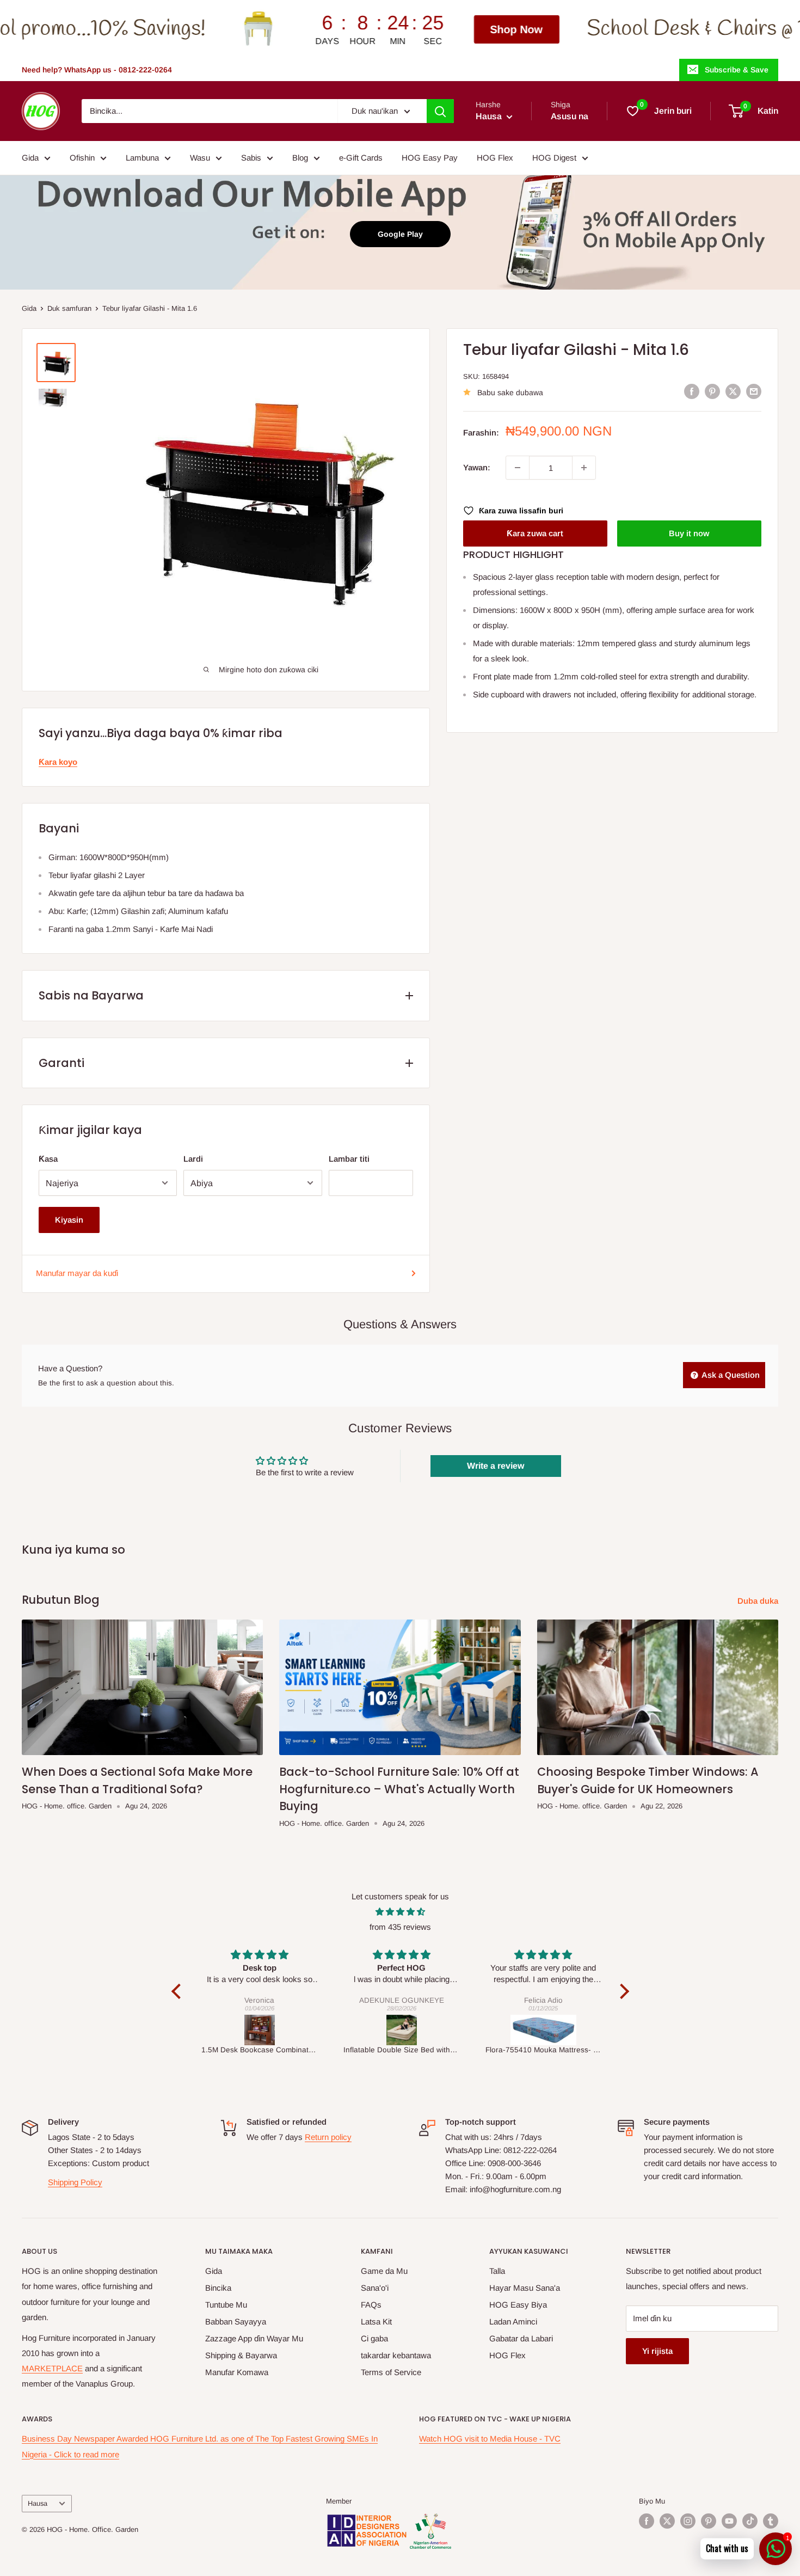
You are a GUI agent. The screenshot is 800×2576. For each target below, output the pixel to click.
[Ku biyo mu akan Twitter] (667, 2521)
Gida (30, 158)
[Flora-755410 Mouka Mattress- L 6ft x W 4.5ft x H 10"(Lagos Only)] (543, 2030)
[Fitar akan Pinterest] (712, 391)
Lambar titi (349, 1159)
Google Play (400, 234)
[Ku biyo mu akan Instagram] (688, 2521)
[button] (179, 1991)
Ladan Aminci (513, 2322)
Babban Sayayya (236, 2322)
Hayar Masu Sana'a (525, 2288)
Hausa (38, 2503)
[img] (400, 1912)
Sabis (251, 158)
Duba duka (759, 1601)
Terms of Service (391, 2372)
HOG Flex (495, 158)
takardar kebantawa (396, 2355)
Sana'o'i (375, 2288)
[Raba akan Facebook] (692, 391)
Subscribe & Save (737, 70)
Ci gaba (374, 2338)
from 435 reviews (400, 1927)
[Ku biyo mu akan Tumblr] (771, 2521)
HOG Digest (554, 158)
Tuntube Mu (226, 2305)
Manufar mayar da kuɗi (77, 1273)
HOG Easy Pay (430, 158)
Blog (300, 158)
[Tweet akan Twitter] (733, 391)
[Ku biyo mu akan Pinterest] (709, 2521)
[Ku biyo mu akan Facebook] (647, 2521)
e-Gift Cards (361, 158)
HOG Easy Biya (518, 2305)
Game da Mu (384, 2271)
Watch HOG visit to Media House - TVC (490, 2439)
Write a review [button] (496, 1466)
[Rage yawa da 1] (518, 468)
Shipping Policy (75, 2182)
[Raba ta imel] (754, 391)
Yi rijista (657, 2351)
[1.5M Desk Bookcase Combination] (259, 2030)
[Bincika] (440, 111)
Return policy (328, 2137)
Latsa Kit (376, 2322)
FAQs (371, 2305)
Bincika (218, 2288)
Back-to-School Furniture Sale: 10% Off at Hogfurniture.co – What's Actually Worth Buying (399, 1789)
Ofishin (82, 158)
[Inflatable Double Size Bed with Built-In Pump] (401, 2030)
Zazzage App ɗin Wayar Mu (254, 2338)
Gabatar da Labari (521, 2338)
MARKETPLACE (52, 2368)
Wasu (200, 158)
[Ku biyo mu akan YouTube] (729, 2521)
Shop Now (354, 29)
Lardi (193, 1159)
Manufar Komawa (237, 2372)
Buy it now (689, 533)
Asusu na (570, 116)
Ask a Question (730, 1375)
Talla (497, 2271)
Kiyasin (69, 1220)
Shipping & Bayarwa (241, 2355)
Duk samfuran (69, 308)
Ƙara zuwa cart (535, 533)
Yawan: (477, 467)
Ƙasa (48, 1159)
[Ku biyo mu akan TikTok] (750, 2521)
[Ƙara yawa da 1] (584, 468)
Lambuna (142, 158)
